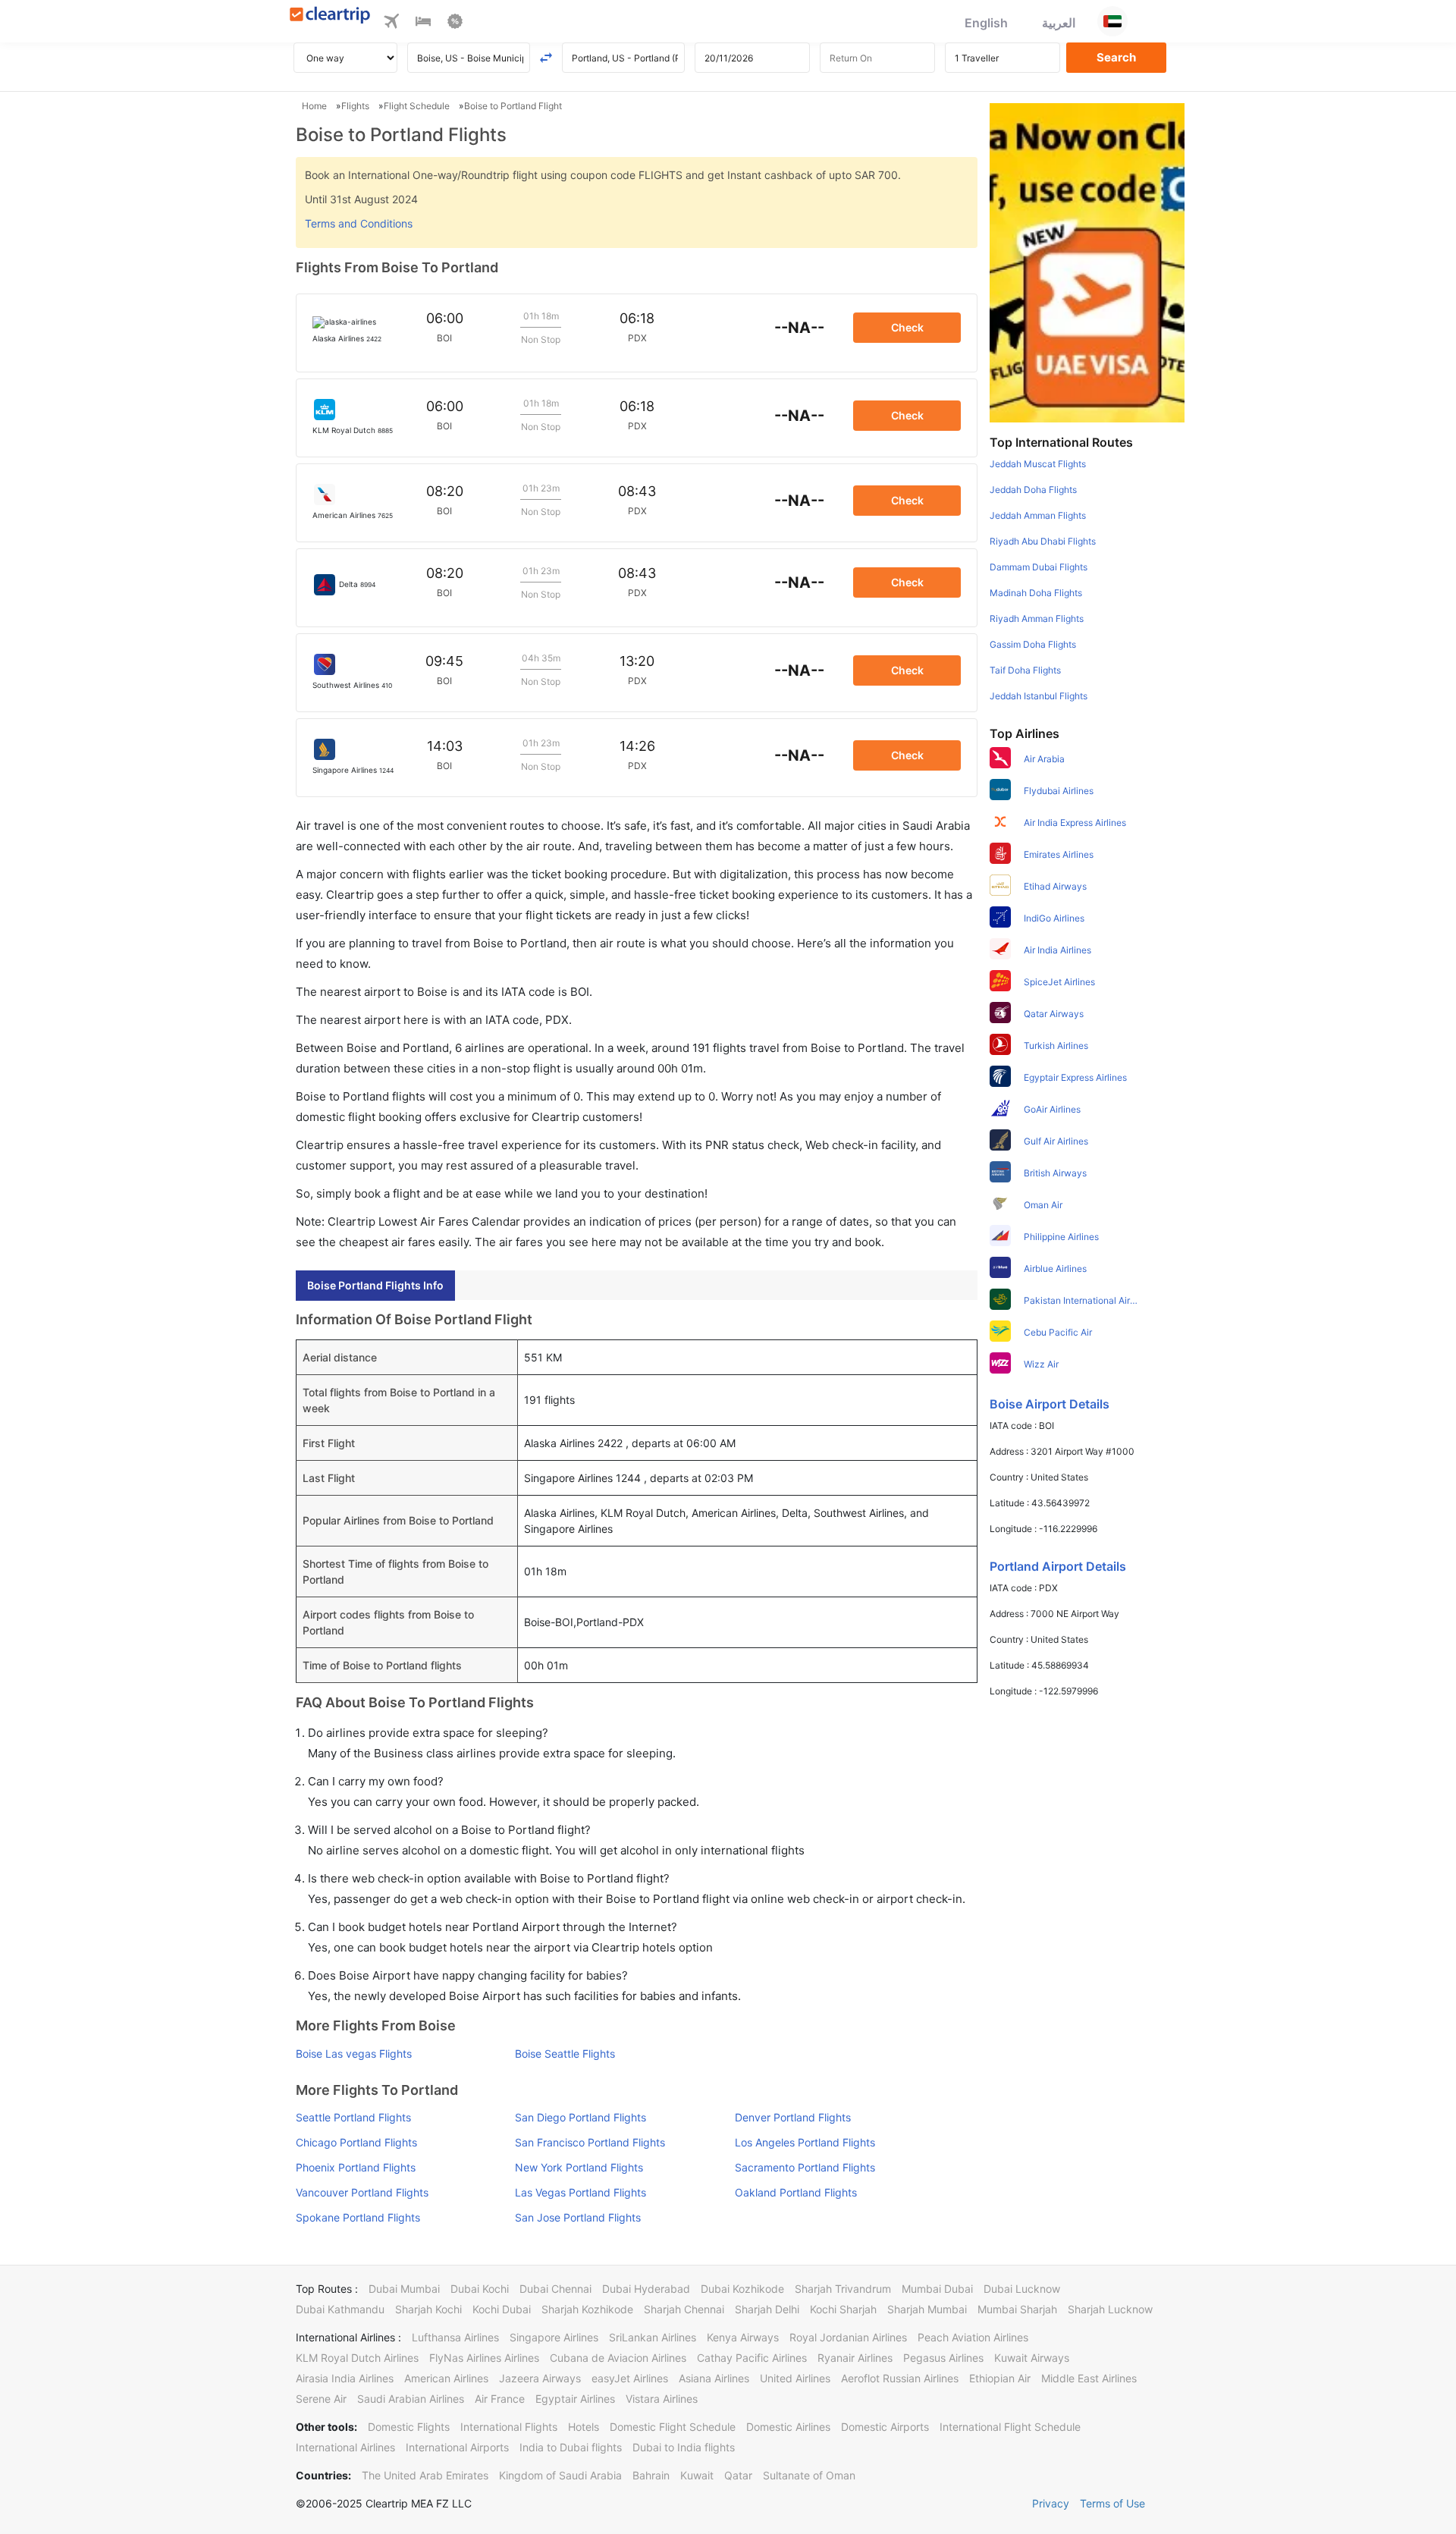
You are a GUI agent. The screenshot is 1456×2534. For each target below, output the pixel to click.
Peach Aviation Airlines (973, 2337)
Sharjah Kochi (428, 2309)
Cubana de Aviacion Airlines (618, 2358)
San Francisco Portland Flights (590, 2142)
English (986, 23)
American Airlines (446, 2378)
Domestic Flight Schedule (673, 2427)
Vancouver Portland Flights (362, 2192)
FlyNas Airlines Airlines (484, 2358)
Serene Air (321, 2399)
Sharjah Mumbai (927, 2309)
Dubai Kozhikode (742, 2289)
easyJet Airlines (630, 2378)
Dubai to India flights (684, 2447)
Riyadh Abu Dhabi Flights (1043, 541)
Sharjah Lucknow (1110, 2309)
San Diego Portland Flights (581, 2117)
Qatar (738, 2475)
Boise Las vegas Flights (354, 2054)
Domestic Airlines (788, 2427)
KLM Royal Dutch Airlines (357, 2358)
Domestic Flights (409, 2427)
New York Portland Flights (579, 2167)
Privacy (1051, 2503)
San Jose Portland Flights (578, 2217)
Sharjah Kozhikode (587, 2309)
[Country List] (1112, 21)
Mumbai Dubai (937, 2289)
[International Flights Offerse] (455, 24)
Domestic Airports (885, 2427)
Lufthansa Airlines (455, 2337)
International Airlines (345, 2447)
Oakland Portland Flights (796, 2192)
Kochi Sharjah (843, 2309)
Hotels (584, 2427)
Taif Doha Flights (1025, 670)
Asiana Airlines (714, 2378)
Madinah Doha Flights (1036, 593)
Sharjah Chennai (684, 2309)
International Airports (457, 2447)
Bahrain (651, 2475)
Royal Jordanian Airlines (848, 2337)
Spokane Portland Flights (358, 2217)
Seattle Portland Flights (353, 2117)
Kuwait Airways (1032, 2358)
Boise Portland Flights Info (375, 1285)
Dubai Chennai (555, 2289)
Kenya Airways (743, 2337)
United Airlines (795, 2378)
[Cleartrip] (330, 16)
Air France (500, 2399)
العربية (1059, 23)
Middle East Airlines (1089, 2378)
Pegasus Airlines (943, 2358)
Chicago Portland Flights (356, 2142)
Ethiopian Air (1000, 2378)
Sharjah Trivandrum (843, 2289)
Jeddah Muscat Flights (1038, 464)
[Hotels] (423, 24)
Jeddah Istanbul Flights (1039, 696)
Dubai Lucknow (1022, 2289)
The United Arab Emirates (425, 2475)
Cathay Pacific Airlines (752, 2358)
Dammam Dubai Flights (1039, 567)
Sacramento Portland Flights (805, 2167)
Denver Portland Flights (793, 2117)
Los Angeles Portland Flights (805, 2142)
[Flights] (391, 24)
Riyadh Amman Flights (1037, 619)
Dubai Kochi (480, 2289)
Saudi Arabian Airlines (411, 2399)
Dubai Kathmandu (340, 2309)
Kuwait (697, 2475)
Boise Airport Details (1050, 1404)
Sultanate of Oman (809, 2475)
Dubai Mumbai (404, 2289)
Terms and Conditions (359, 223)
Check (907, 327)
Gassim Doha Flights (1033, 644)
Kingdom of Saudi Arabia (560, 2475)
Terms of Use (1112, 2503)
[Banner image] (1087, 262)
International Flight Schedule (1010, 2427)
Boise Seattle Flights (565, 2054)
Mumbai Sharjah (1017, 2309)
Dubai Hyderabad (646, 2289)
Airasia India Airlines (345, 2378)
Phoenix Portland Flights (356, 2167)
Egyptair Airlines (575, 2399)
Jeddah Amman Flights (1038, 515)
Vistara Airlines (662, 2399)
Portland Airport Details (1058, 1566)
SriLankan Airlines (653, 2337)
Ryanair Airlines (855, 2358)
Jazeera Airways (540, 2378)
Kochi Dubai (502, 2309)
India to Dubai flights (571, 2447)
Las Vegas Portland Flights (581, 2192)
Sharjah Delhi (767, 2309)
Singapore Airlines (554, 2337)
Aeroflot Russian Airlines (900, 2378)
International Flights (509, 2427)
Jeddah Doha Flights (1033, 490)
